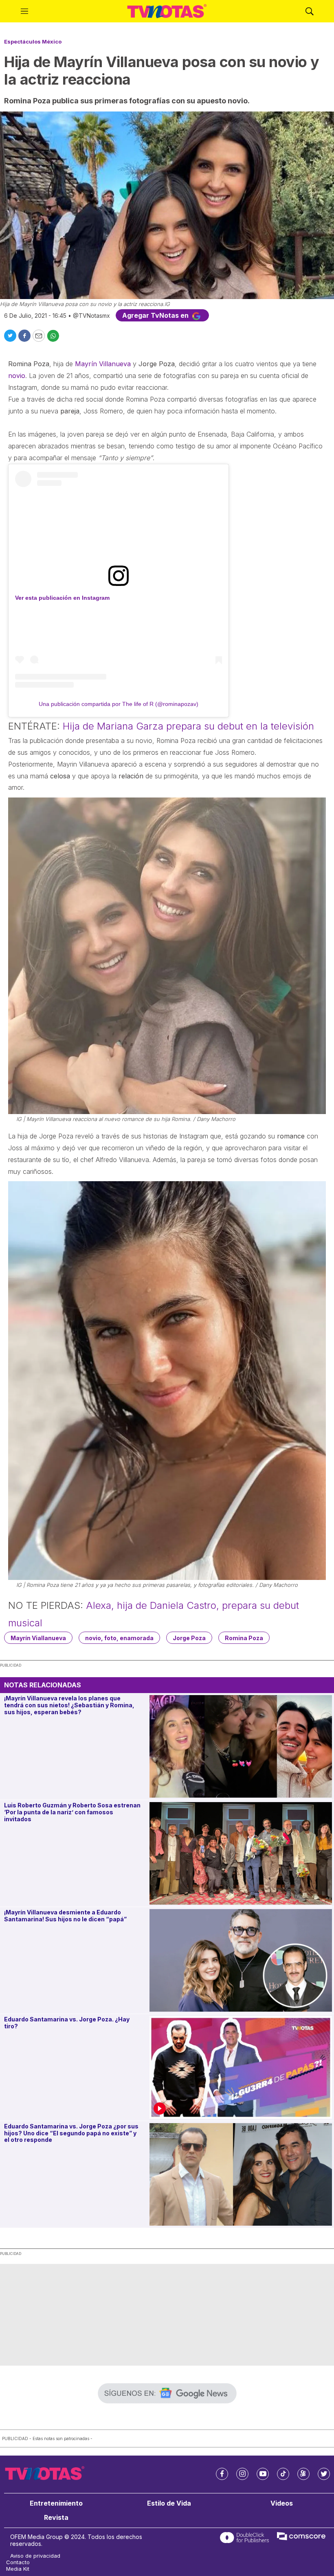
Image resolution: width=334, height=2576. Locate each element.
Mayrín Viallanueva (38, 1638)
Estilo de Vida (169, 2503)
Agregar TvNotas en (156, 315)
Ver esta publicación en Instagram (62, 598)
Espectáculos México (33, 42)
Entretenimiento (56, 2503)
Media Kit (18, 2569)
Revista (56, 2518)
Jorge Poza (189, 1638)
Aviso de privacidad (35, 2556)
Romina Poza (244, 1638)
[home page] (167, 11)
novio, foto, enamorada (119, 1638)
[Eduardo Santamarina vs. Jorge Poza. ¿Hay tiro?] (241, 2067)
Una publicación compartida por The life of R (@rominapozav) (119, 704)
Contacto (18, 2562)
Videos (282, 2503)
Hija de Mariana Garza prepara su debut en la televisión (188, 726)
